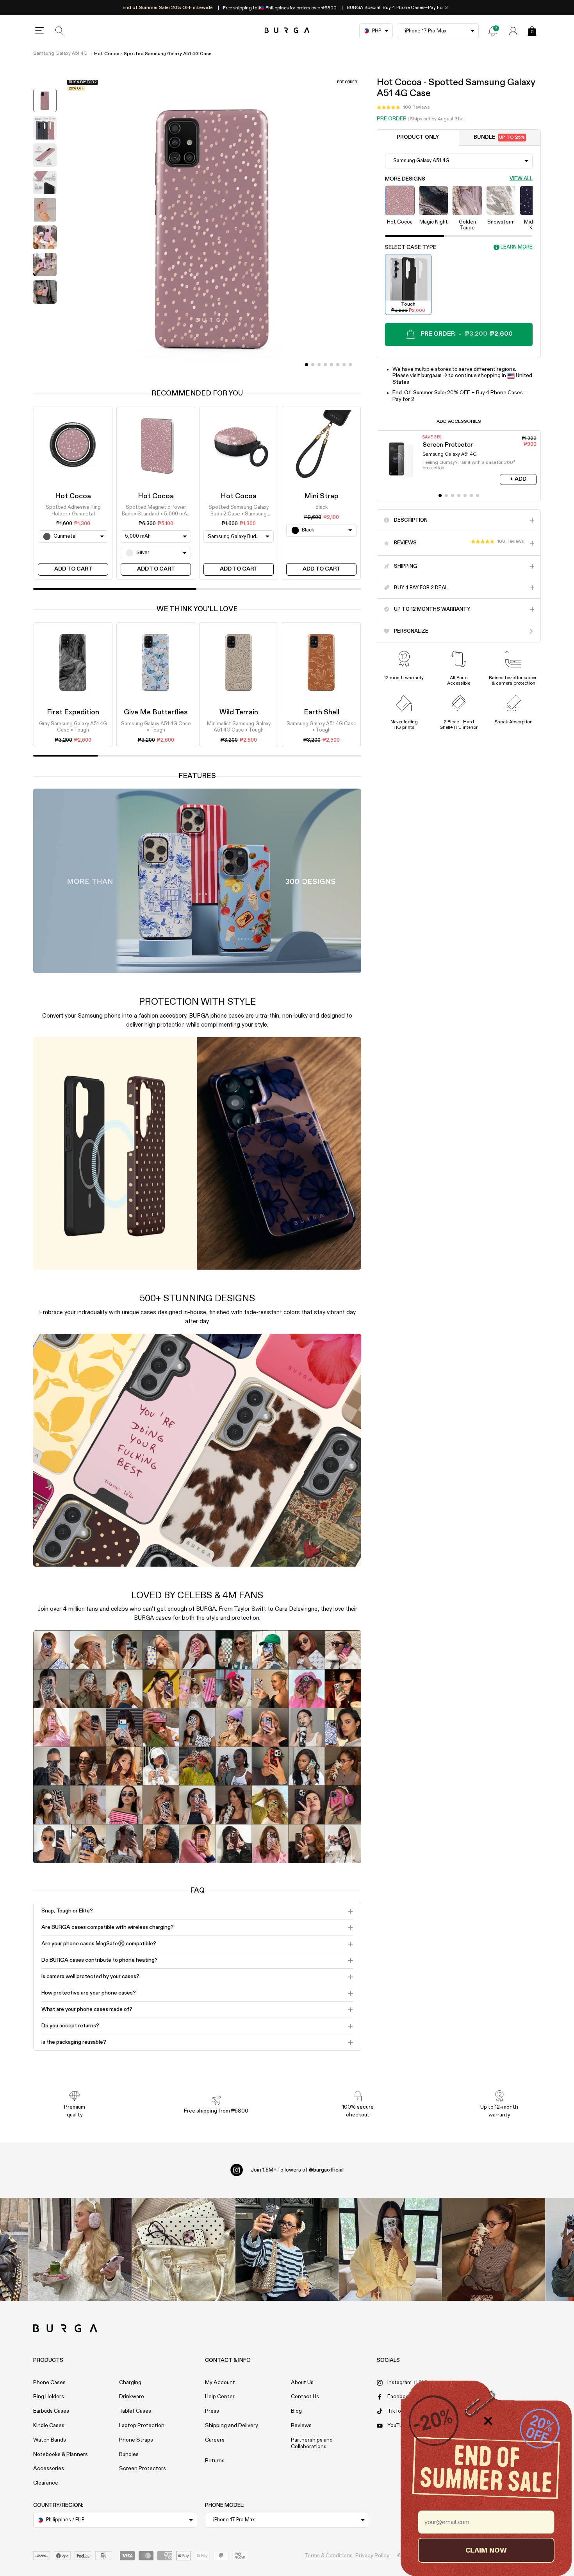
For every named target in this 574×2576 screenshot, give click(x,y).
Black (322, 508)
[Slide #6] (344, 365)
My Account (220, 2383)
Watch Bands (50, 2440)
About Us (302, 2383)
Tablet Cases (135, 2411)
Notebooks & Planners (61, 2454)
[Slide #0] (307, 365)
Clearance (46, 2483)
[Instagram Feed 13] (80, 2250)
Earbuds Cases (51, 2411)
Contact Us (305, 2397)
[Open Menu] (39, 31)
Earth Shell (322, 712)
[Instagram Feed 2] (390, 2250)
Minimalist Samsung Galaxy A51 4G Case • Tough (239, 727)
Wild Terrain (239, 712)
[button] (403, 107)
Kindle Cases (49, 2426)
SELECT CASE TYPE (411, 247)
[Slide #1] (313, 365)
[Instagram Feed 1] (287, 2250)
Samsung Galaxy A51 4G (60, 54)
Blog (296, 2411)
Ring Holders (49, 2397)
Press (212, 2411)
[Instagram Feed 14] (183, 2250)
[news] (493, 31)
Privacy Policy (372, 2556)
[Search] (60, 31)
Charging (130, 2383)
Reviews (301, 2426)
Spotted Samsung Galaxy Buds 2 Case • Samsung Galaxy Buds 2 (239, 512)
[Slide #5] (338, 365)
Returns (215, 2461)
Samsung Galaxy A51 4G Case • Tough (156, 727)
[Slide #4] (332, 365)
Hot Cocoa (73, 496)
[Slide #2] (319, 365)
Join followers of (297, 2170)
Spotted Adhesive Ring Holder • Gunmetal (73, 511)
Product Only (418, 137)
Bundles (129, 2454)
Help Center (220, 2397)
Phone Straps (136, 2440)
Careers (215, 2440)
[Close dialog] (488, 2421)
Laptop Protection (142, 2426)
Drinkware (132, 2397)
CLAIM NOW (486, 2550)
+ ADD (518, 479)
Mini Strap (321, 496)
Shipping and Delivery (232, 2426)
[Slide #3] (325, 365)
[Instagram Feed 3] (494, 2250)
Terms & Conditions (329, 2556)
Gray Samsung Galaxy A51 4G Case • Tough (73, 727)
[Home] (287, 31)
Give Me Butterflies (156, 712)
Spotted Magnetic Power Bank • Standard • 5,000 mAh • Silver (156, 512)
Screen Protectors (143, 2469)
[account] (513, 31)
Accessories (49, 2469)
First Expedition (73, 712)
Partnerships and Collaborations (312, 2443)
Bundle (499, 137)
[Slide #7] (350, 365)
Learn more (517, 248)
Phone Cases (49, 2383)
